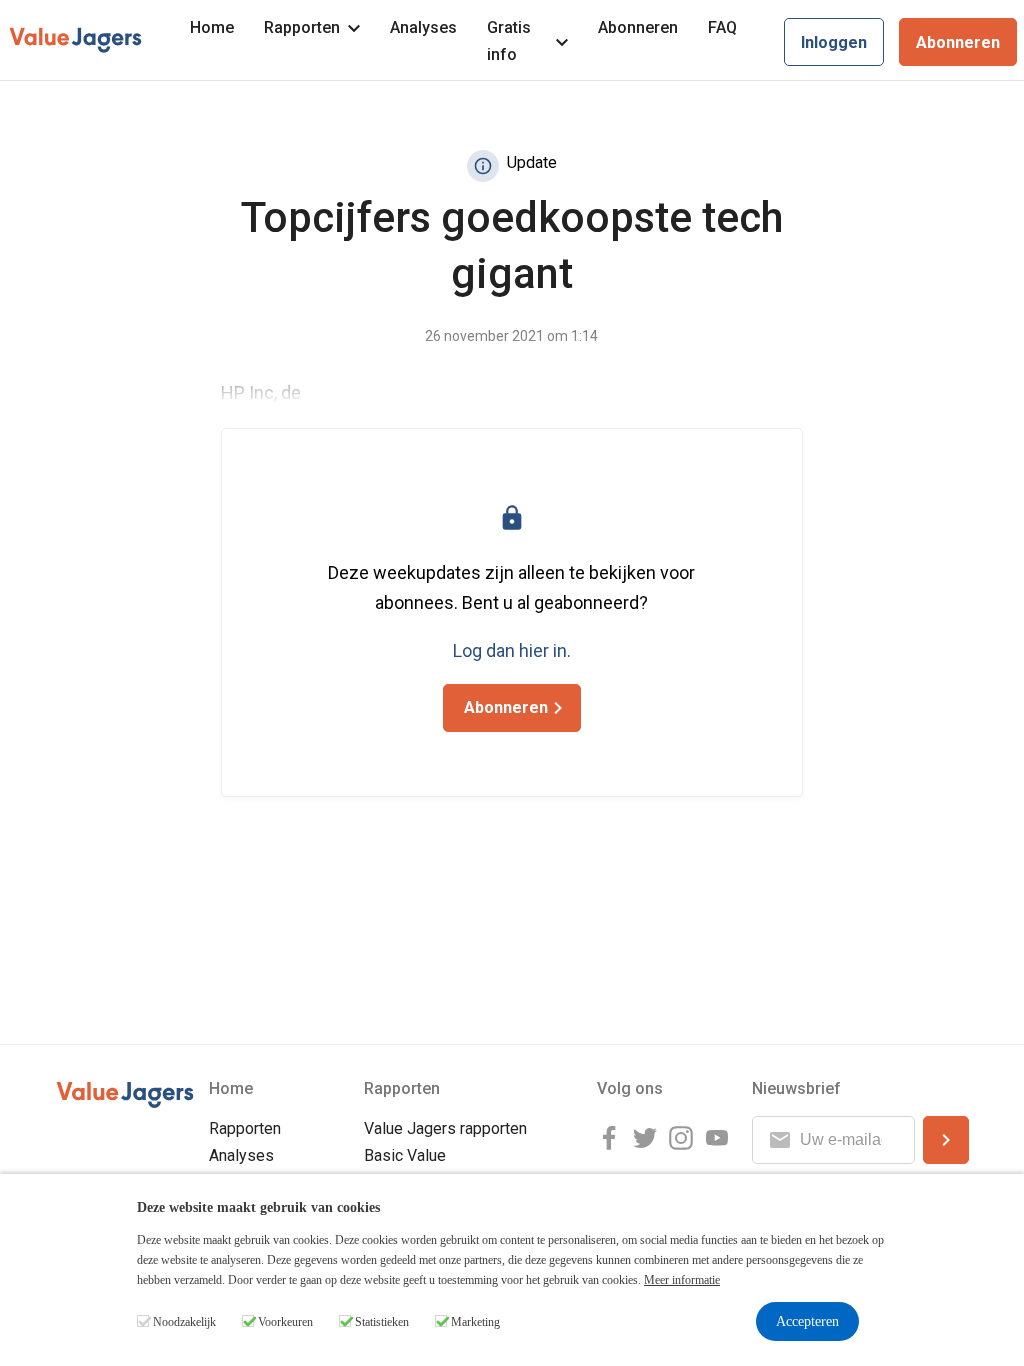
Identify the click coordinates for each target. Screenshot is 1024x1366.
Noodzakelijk (184, 1322)
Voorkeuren (285, 1322)
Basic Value (405, 1155)
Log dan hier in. (512, 650)
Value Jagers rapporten (445, 1128)
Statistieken (382, 1322)
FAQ (722, 27)
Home (212, 27)
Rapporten (302, 27)
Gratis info (509, 41)
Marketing (475, 1322)
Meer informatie (682, 1280)
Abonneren (638, 27)
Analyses (423, 27)
